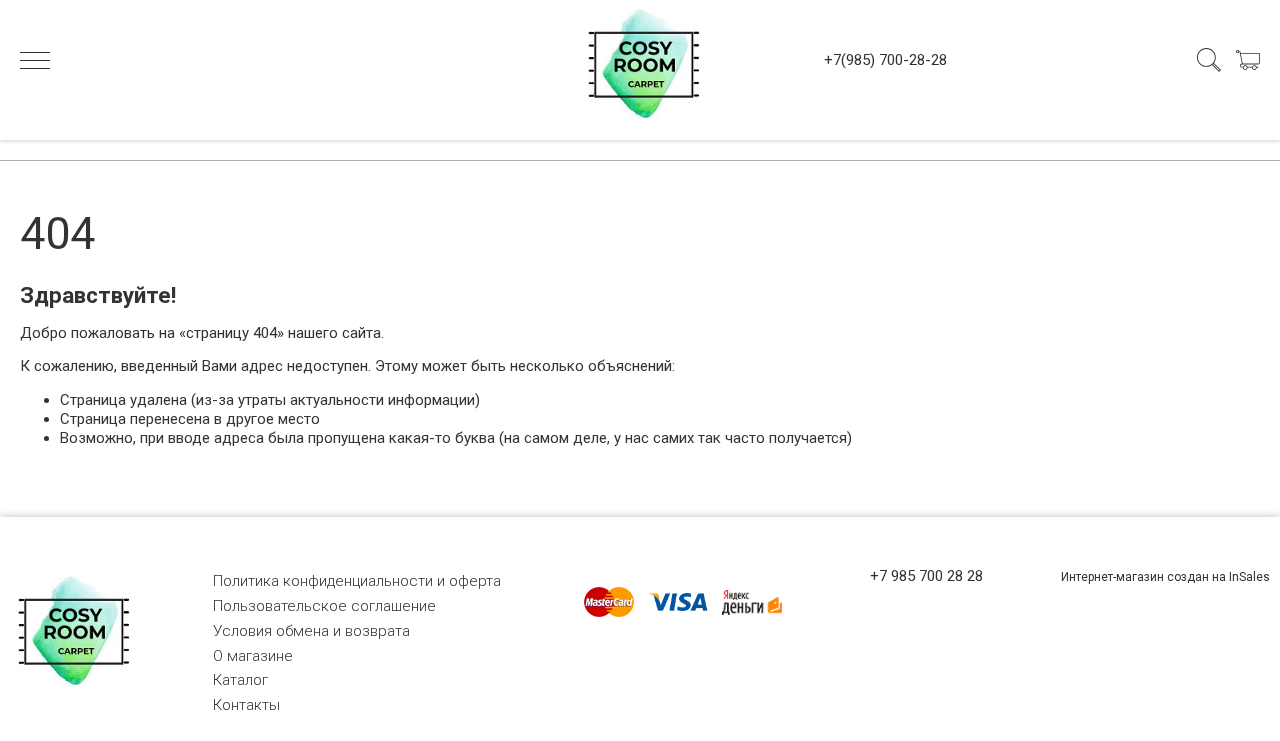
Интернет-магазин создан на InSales (1165, 577)
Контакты (246, 705)
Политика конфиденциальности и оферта (357, 581)
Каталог (240, 680)
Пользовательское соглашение (324, 606)
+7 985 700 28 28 (926, 576)
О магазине (253, 656)
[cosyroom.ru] (640, 60)
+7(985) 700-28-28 (885, 60)
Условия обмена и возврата (311, 631)
